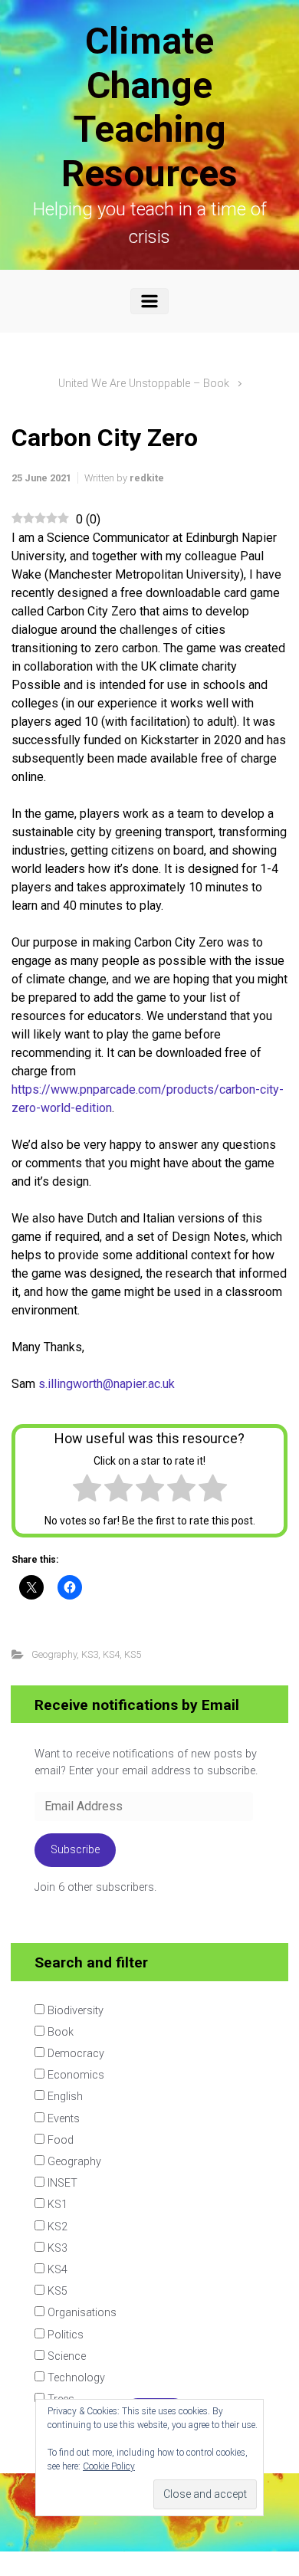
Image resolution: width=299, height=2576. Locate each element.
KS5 (133, 1654)
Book (59, 2031)
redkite (147, 478)
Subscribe (75, 1850)
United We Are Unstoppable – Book (144, 384)
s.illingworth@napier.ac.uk (107, 1384)
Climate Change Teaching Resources (149, 107)
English (64, 2095)
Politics (64, 2333)
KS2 (56, 2225)
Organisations (80, 2311)
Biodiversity (74, 2009)
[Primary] (149, 301)
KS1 (56, 2203)
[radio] (87, 1491)
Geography (54, 1654)
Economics (74, 2074)
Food (59, 2139)
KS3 (90, 1654)
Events (62, 2117)
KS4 (111, 1654)
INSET (61, 2182)
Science (65, 2355)
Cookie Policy (109, 2466)
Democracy (74, 2052)
